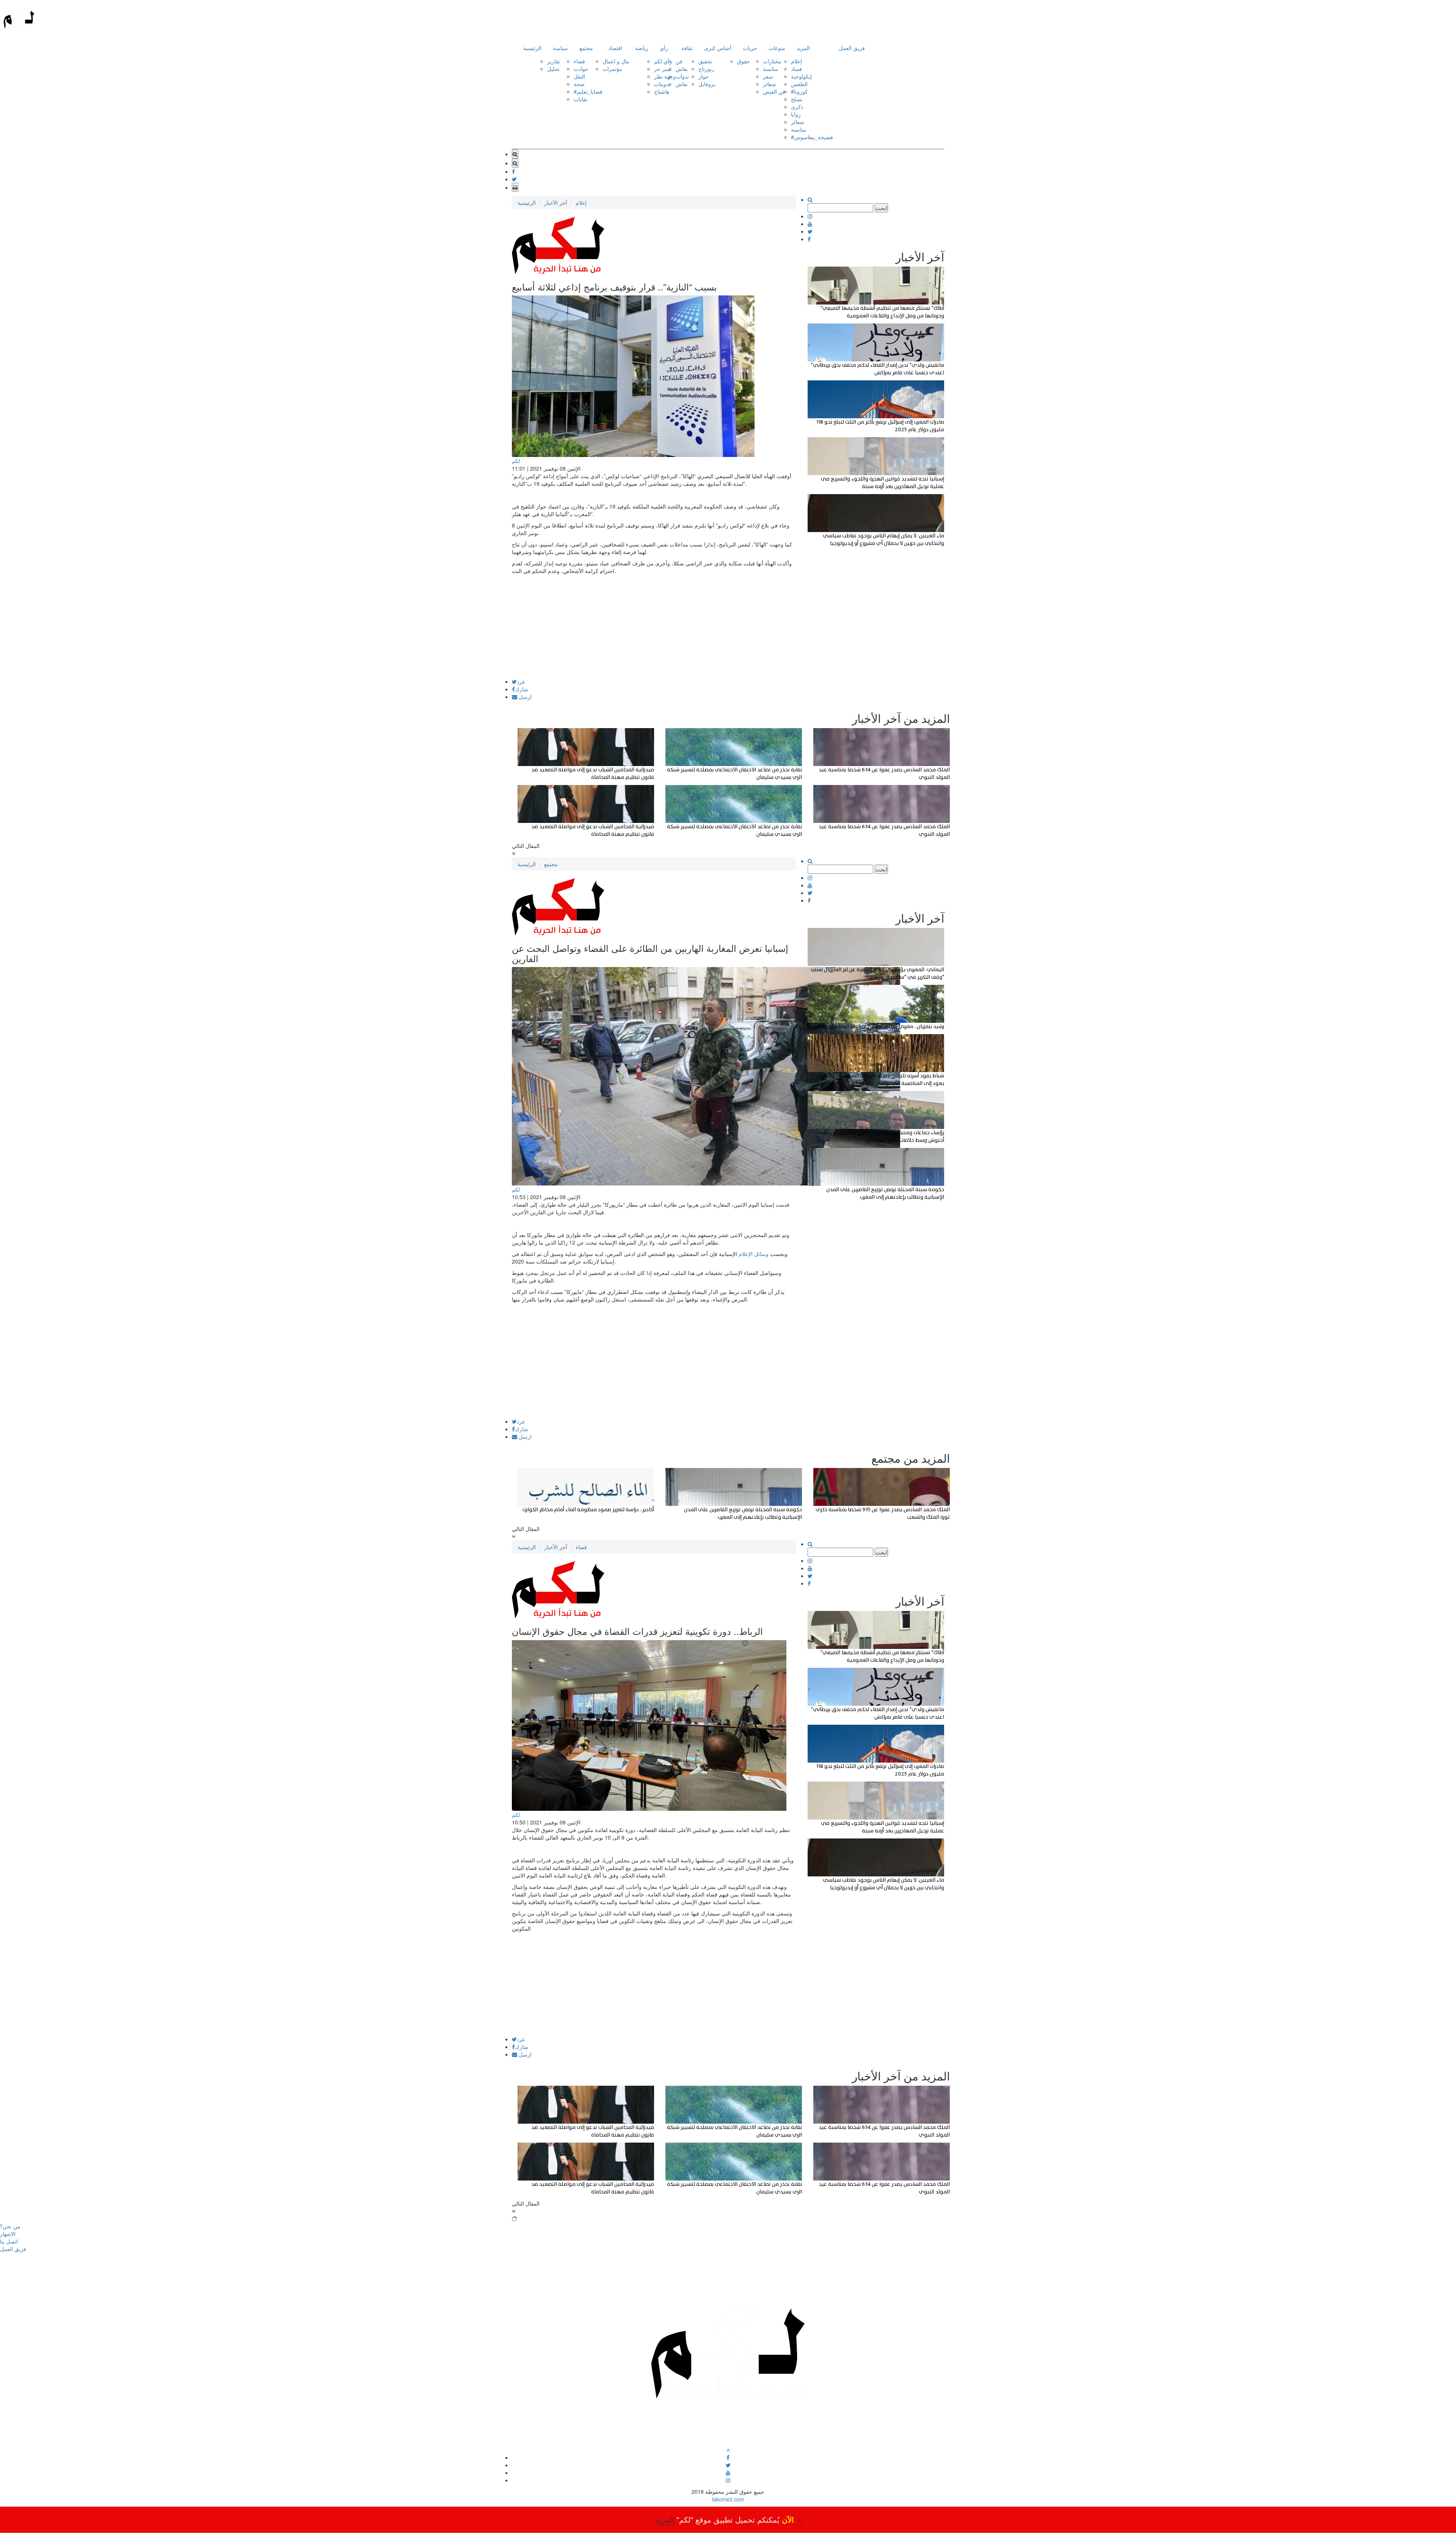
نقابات (581, 99)
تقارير (554, 61)
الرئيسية (532, 48)
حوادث (581, 69)
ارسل (524, 697)
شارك (522, 689)
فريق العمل (852, 48)
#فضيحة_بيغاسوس (812, 137)
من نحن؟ (10, 2226)
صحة (579, 84)
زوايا (796, 114)
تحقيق (705, 61)
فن (679, 61)
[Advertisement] (654, 626)
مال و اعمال (616, 61)
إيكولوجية (801, 76)
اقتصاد (615, 48)
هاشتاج (662, 91)
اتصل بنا (9, 2241)
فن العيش (774, 91)
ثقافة (687, 48)
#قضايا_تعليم (588, 91)
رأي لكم (663, 61)
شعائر (770, 84)
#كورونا (799, 91)
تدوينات (662, 84)
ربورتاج (706, 69)
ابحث (881, 208)
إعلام (796, 61)
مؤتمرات (612, 69)
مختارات (772, 61)
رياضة (642, 48)
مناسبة (770, 69)
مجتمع (586, 48)
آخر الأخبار (556, 203)
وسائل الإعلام (754, 1254)
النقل (579, 76)
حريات (750, 48)
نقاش (682, 69)
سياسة (560, 48)
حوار (704, 76)
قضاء (579, 61)
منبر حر (663, 69)
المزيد (803, 48)
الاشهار (8, 2234)
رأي (664, 48)
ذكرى (797, 107)
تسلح (797, 99)
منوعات (777, 48)
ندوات (682, 76)
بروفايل (707, 84)
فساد (796, 69)
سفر (768, 76)
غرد (521, 681)
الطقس (799, 84)
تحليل (553, 69)
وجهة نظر (665, 76)
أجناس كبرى (718, 48)
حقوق (744, 61)
